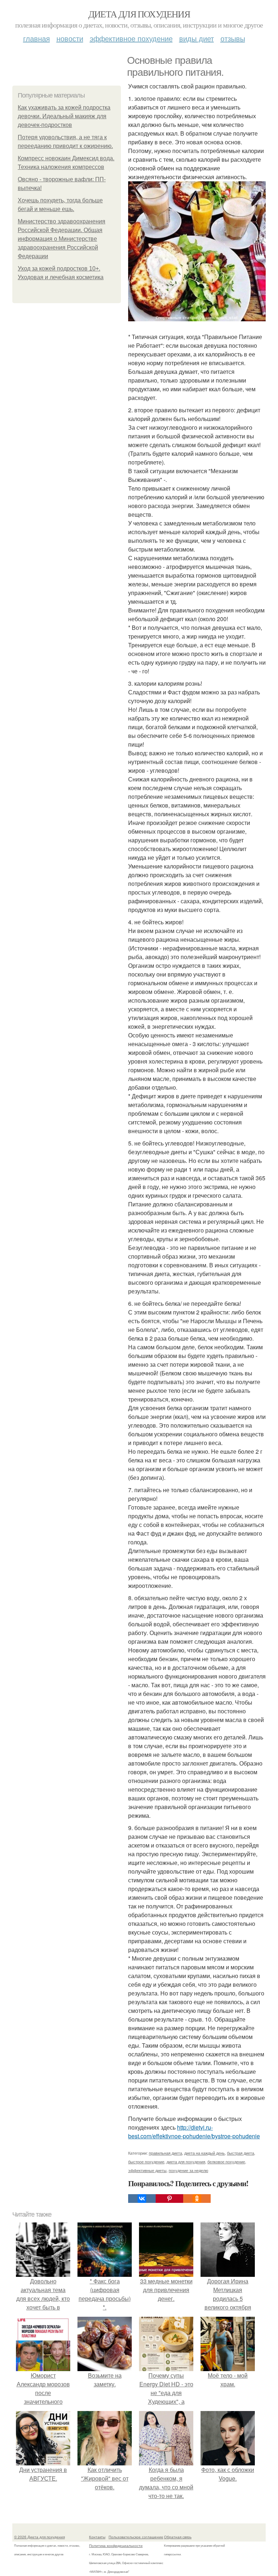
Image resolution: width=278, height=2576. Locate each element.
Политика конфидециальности (116, 2546)
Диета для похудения (139, 14)
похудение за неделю (188, 2170)
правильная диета (165, 2153)
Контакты (97, 2537)
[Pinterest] (169, 2199)
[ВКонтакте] (142, 2199)
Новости (70, 38)
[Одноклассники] (197, 2199)
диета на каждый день (205, 2153)
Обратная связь (178, 2537)
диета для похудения (186, 2162)
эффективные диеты (147, 2170)
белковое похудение (226, 2162)
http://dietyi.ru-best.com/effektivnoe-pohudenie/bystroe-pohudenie (194, 2132)
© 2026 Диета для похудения (39, 2537)
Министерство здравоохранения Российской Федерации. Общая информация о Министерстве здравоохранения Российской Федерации (62, 239)
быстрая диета (241, 2153)
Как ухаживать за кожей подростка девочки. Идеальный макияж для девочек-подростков (64, 116)
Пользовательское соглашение (136, 2537)
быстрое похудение (146, 2162)
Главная (37, 38)
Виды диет (197, 38)
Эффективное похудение (131, 38)
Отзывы (233, 38)
